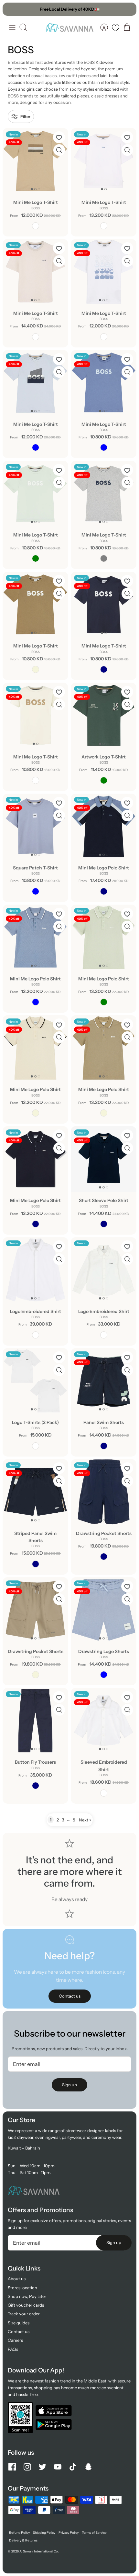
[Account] (104, 27)
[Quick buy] (59, 150)
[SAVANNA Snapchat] (88, 2467)
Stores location (22, 2288)
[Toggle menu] (12, 27)
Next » (85, 1820)
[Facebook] (12, 2467)
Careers (15, 2340)
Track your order (24, 2314)
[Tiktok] (73, 2467)
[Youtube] (58, 2467)
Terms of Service (94, 2533)
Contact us (19, 2331)
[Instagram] (27, 2467)
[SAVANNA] (69, 27)
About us (17, 2279)
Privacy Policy (69, 2533)
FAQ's (13, 2349)
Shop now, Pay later (27, 2296)
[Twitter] (43, 2467)
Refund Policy (19, 2533)
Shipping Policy (44, 2533)
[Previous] (11, 9)
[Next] (128, 9)
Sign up (69, 2085)
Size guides (19, 2323)
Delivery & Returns (23, 2540)
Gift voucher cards (26, 2305)
